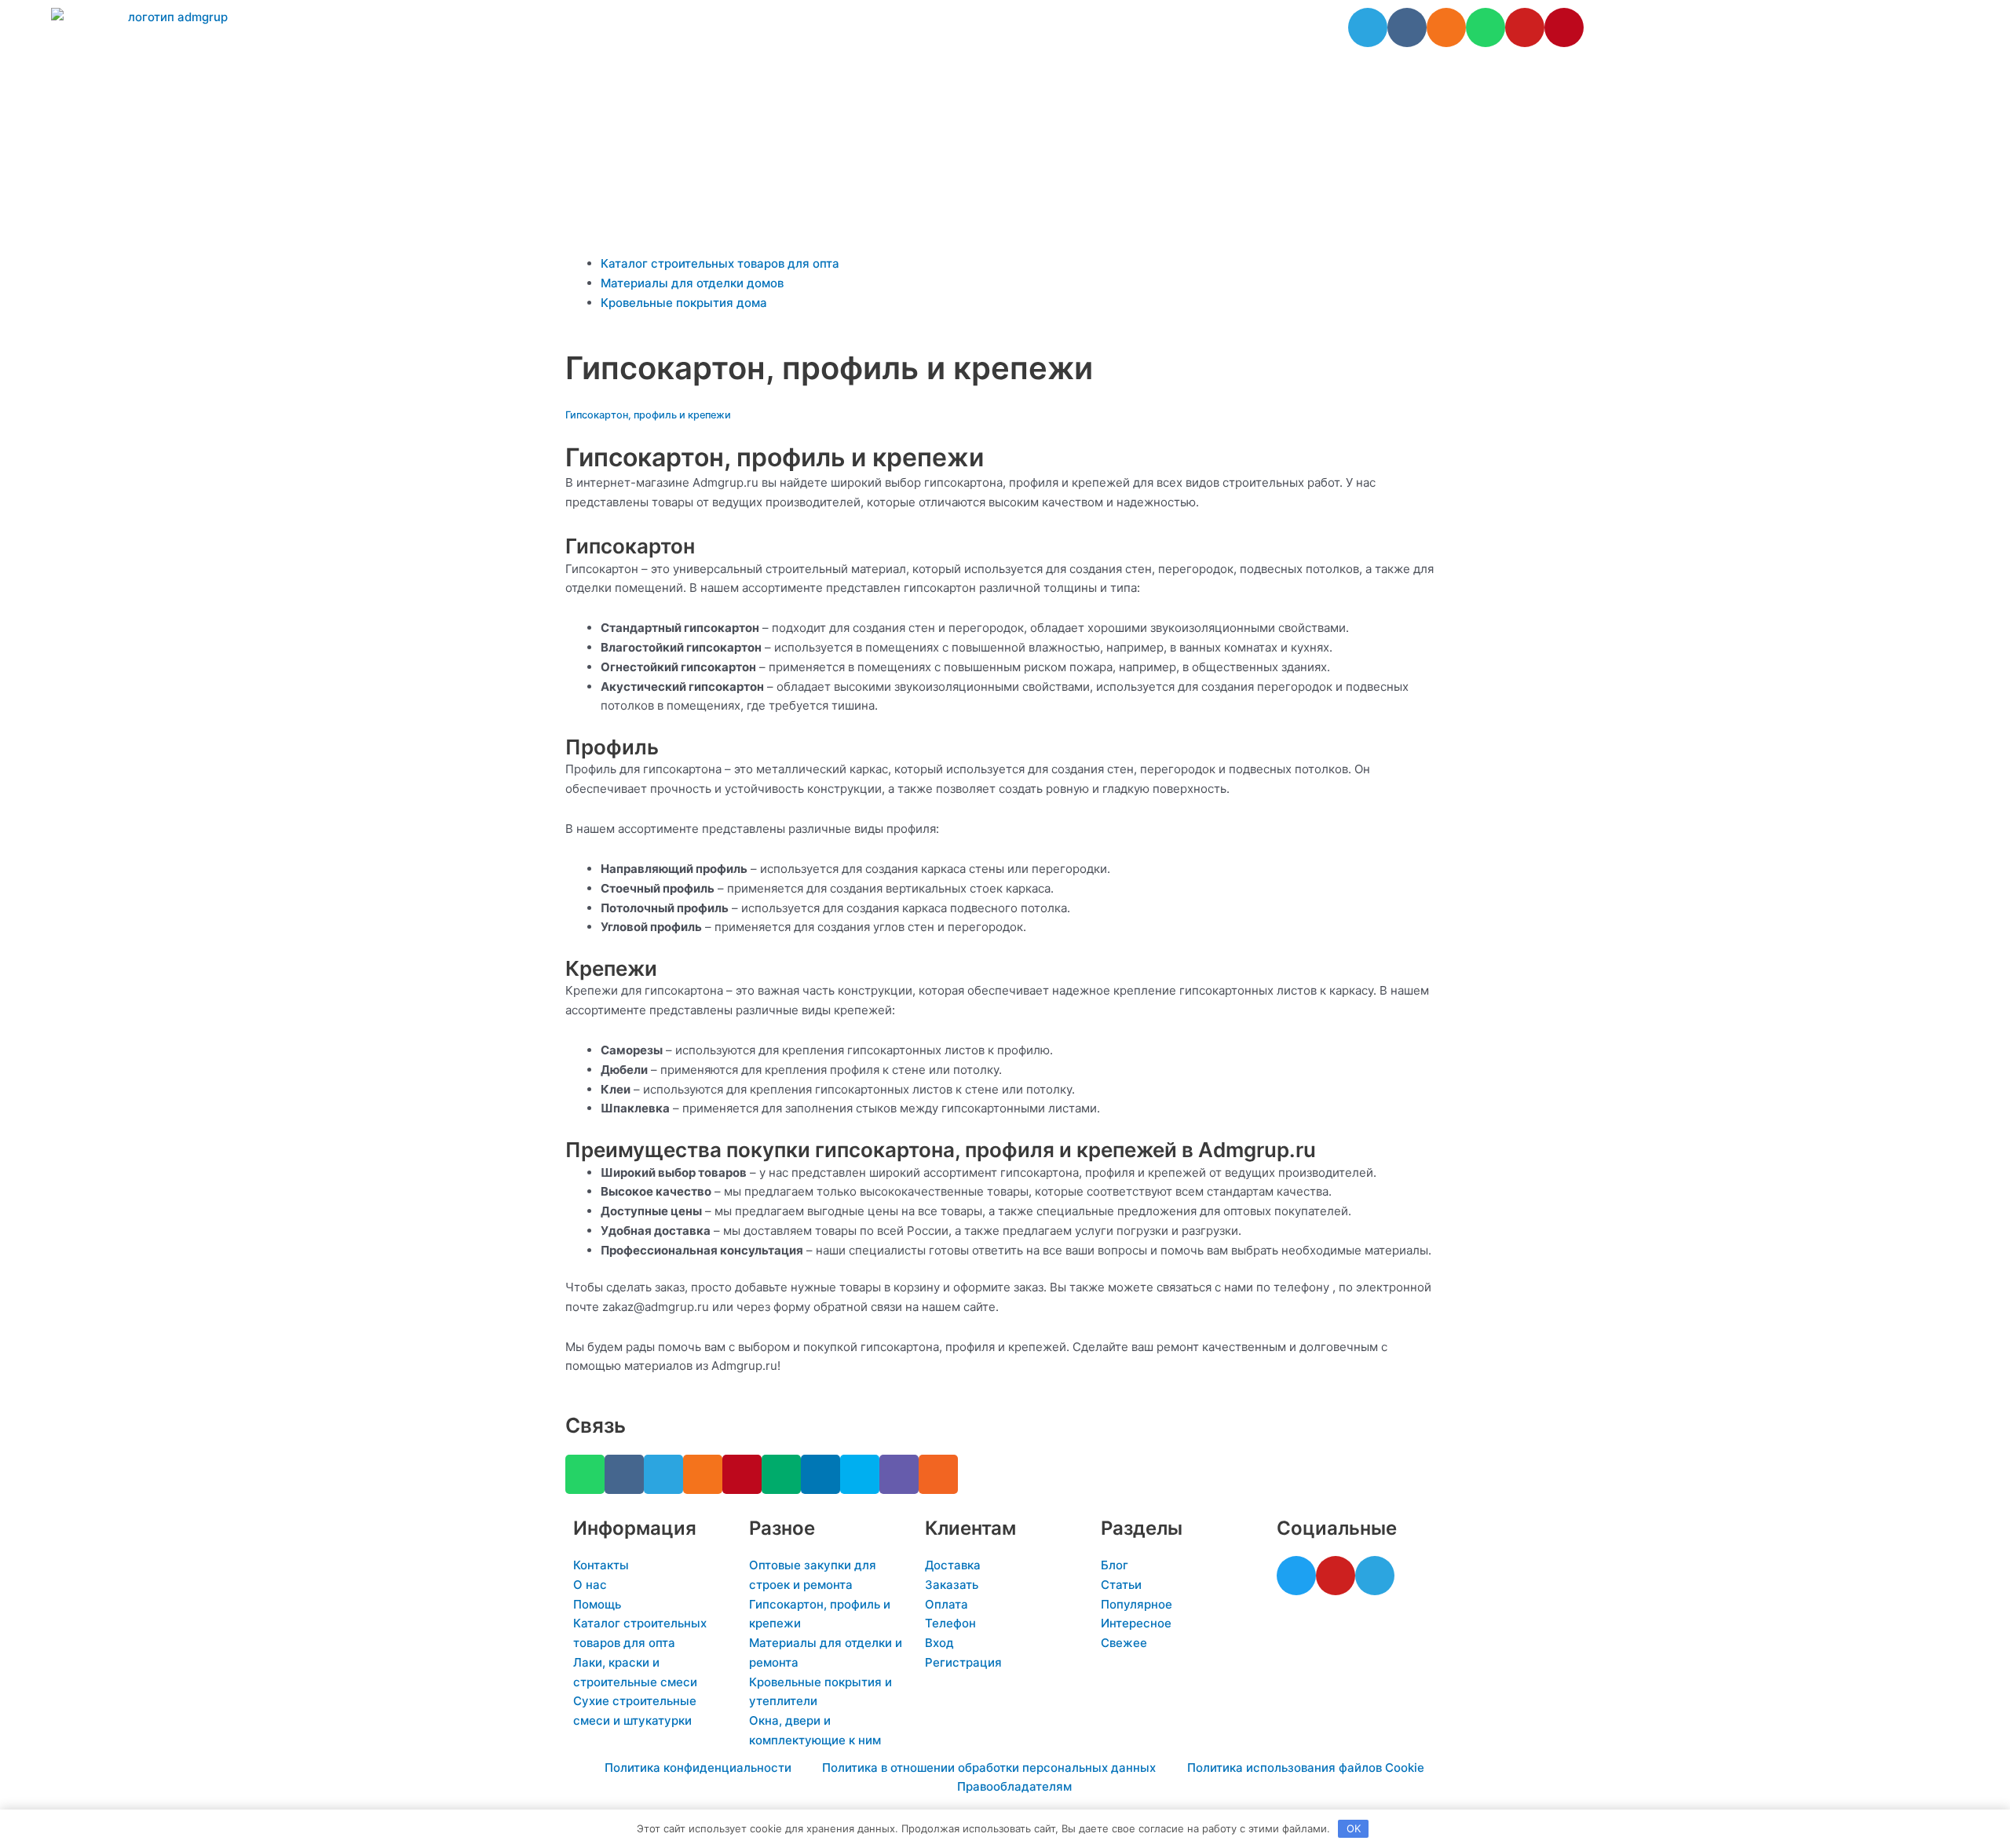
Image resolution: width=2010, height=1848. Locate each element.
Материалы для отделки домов (692, 283)
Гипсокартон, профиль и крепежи (648, 415)
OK (1354, 1828)
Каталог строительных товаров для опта (720, 263)
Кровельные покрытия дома (684, 303)
